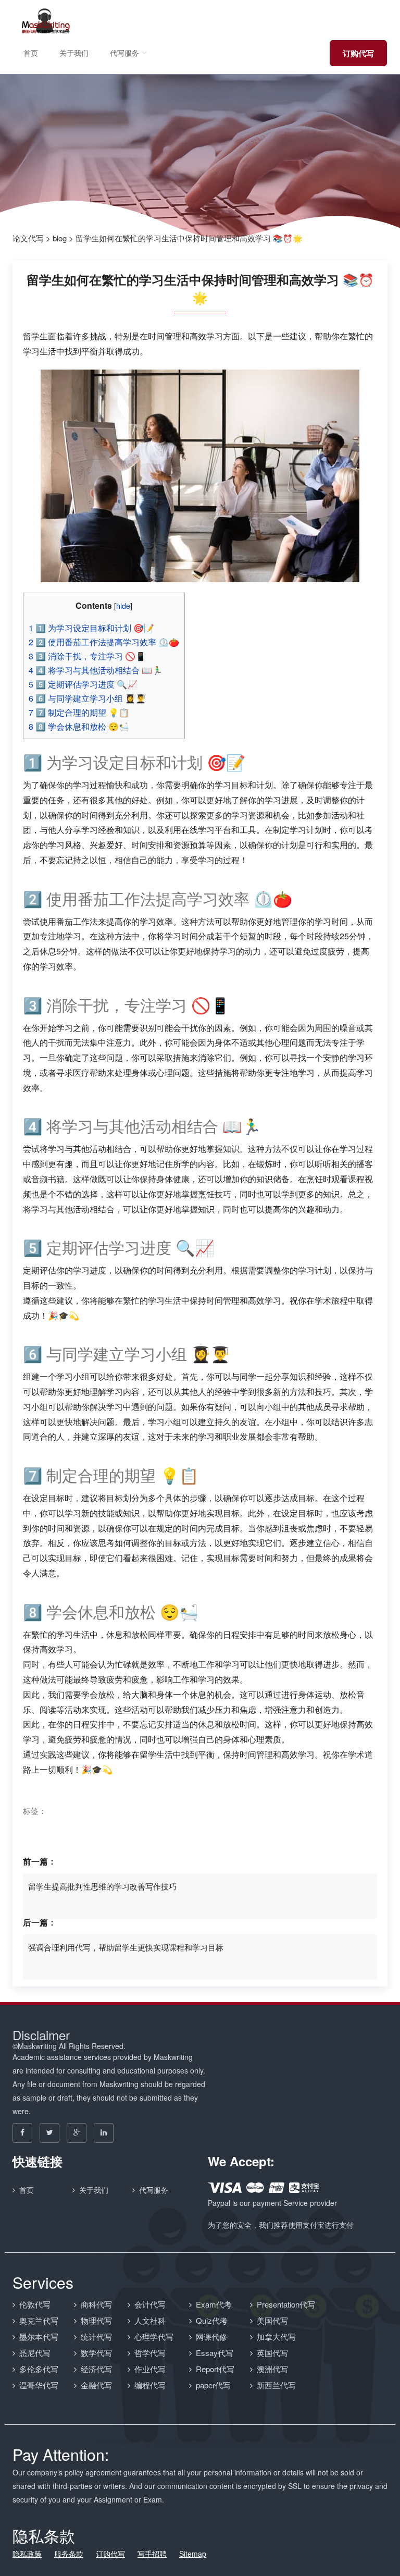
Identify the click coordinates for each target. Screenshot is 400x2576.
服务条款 (69, 2554)
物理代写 (96, 2320)
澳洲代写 (272, 2369)
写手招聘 (152, 2554)
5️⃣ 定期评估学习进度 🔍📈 (83, 684)
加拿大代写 (276, 2336)
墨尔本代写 (39, 2336)
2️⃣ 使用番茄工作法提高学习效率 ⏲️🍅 (104, 642)
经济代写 (96, 2369)
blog (60, 238)
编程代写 (150, 2385)
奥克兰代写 (39, 2320)
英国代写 (272, 2353)
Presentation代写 (286, 2304)
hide (123, 605)
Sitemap (193, 2554)
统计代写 (96, 2336)
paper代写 (213, 2385)
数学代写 (96, 2353)
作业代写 (150, 2369)
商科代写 (96, 2304)
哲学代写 (150, 2353)
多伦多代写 (39, 2369)
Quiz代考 (212, 2320)
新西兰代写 (276, 2385)
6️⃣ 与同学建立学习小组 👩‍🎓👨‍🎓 (87, 698)
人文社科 (150, 2320)
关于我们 (74, 53)
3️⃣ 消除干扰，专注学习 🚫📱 (87, 656)
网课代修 (211, 2336)
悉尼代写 (35, 2353)
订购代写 (358, 53)
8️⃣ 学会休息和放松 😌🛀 (79, 726)
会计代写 (150, 2304)
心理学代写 (154, 2336)
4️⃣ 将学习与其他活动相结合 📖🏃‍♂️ (96, 670)
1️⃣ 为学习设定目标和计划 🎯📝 (91, 628)
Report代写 (215, 2369)
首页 (31, 53)
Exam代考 (214, 2304)
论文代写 (28, 238)
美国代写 (272, 2320)
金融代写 (96, 2385)
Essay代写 (215, 2353)
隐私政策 (27, 2554)
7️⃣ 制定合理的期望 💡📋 (79, 712)
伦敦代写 (35, 2304)
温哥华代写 (39, 2385)
